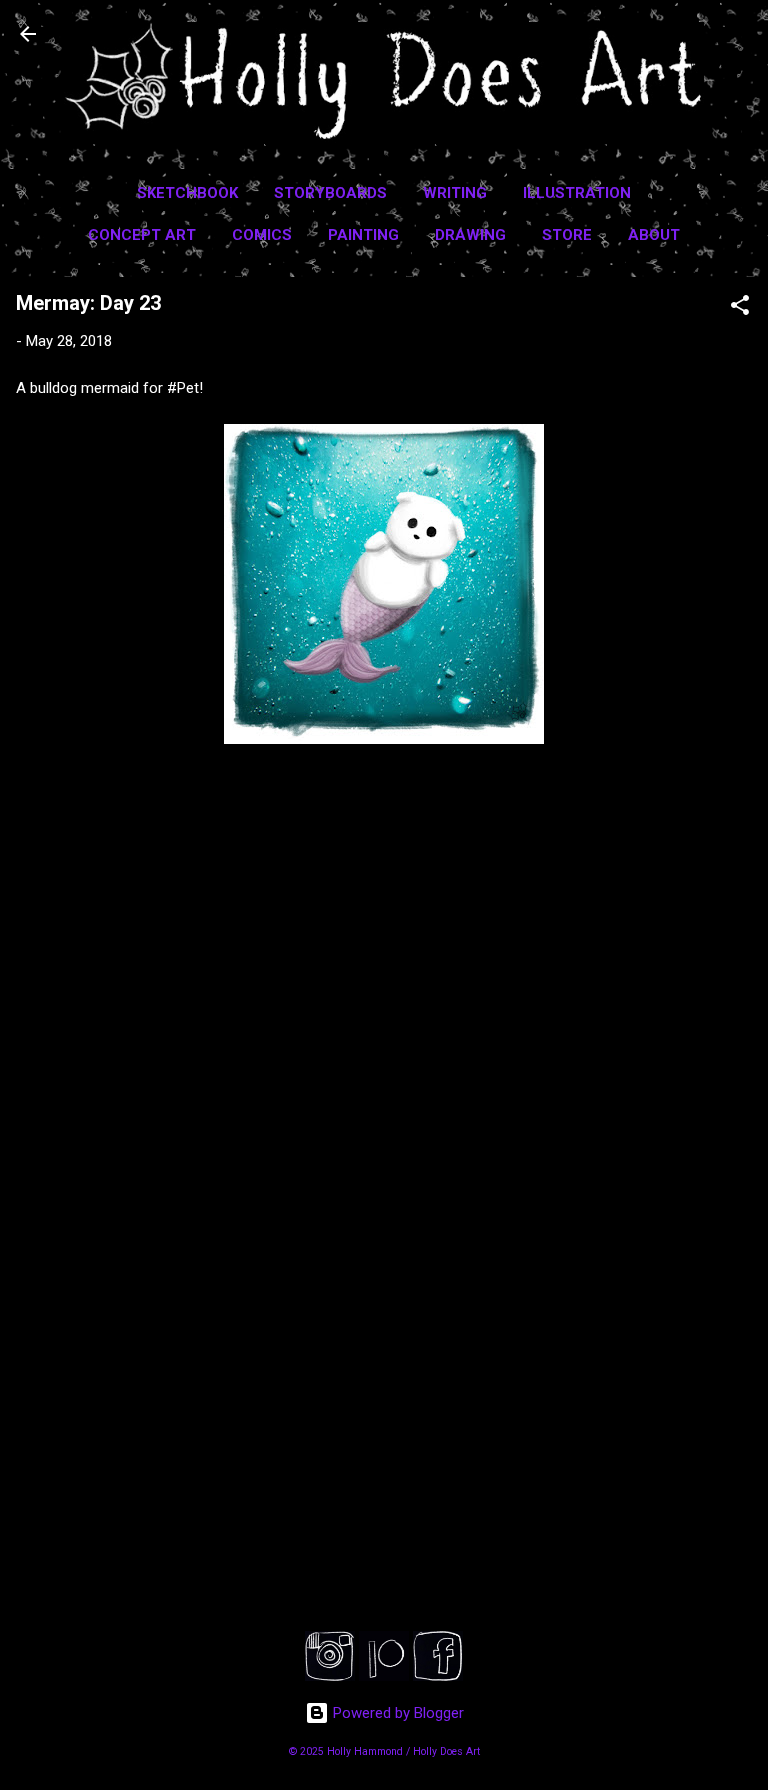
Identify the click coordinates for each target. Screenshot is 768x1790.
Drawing (470, 235)
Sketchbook (187, 193)
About (654, 235)
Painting (363, 235)
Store (567, 235)
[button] (740, 308)
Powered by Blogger (396, 1713)
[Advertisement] (384, 1443)
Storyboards (330, 193)
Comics (262, 235)
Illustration (577, 193)
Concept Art (142, 235)
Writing (455, 193)
